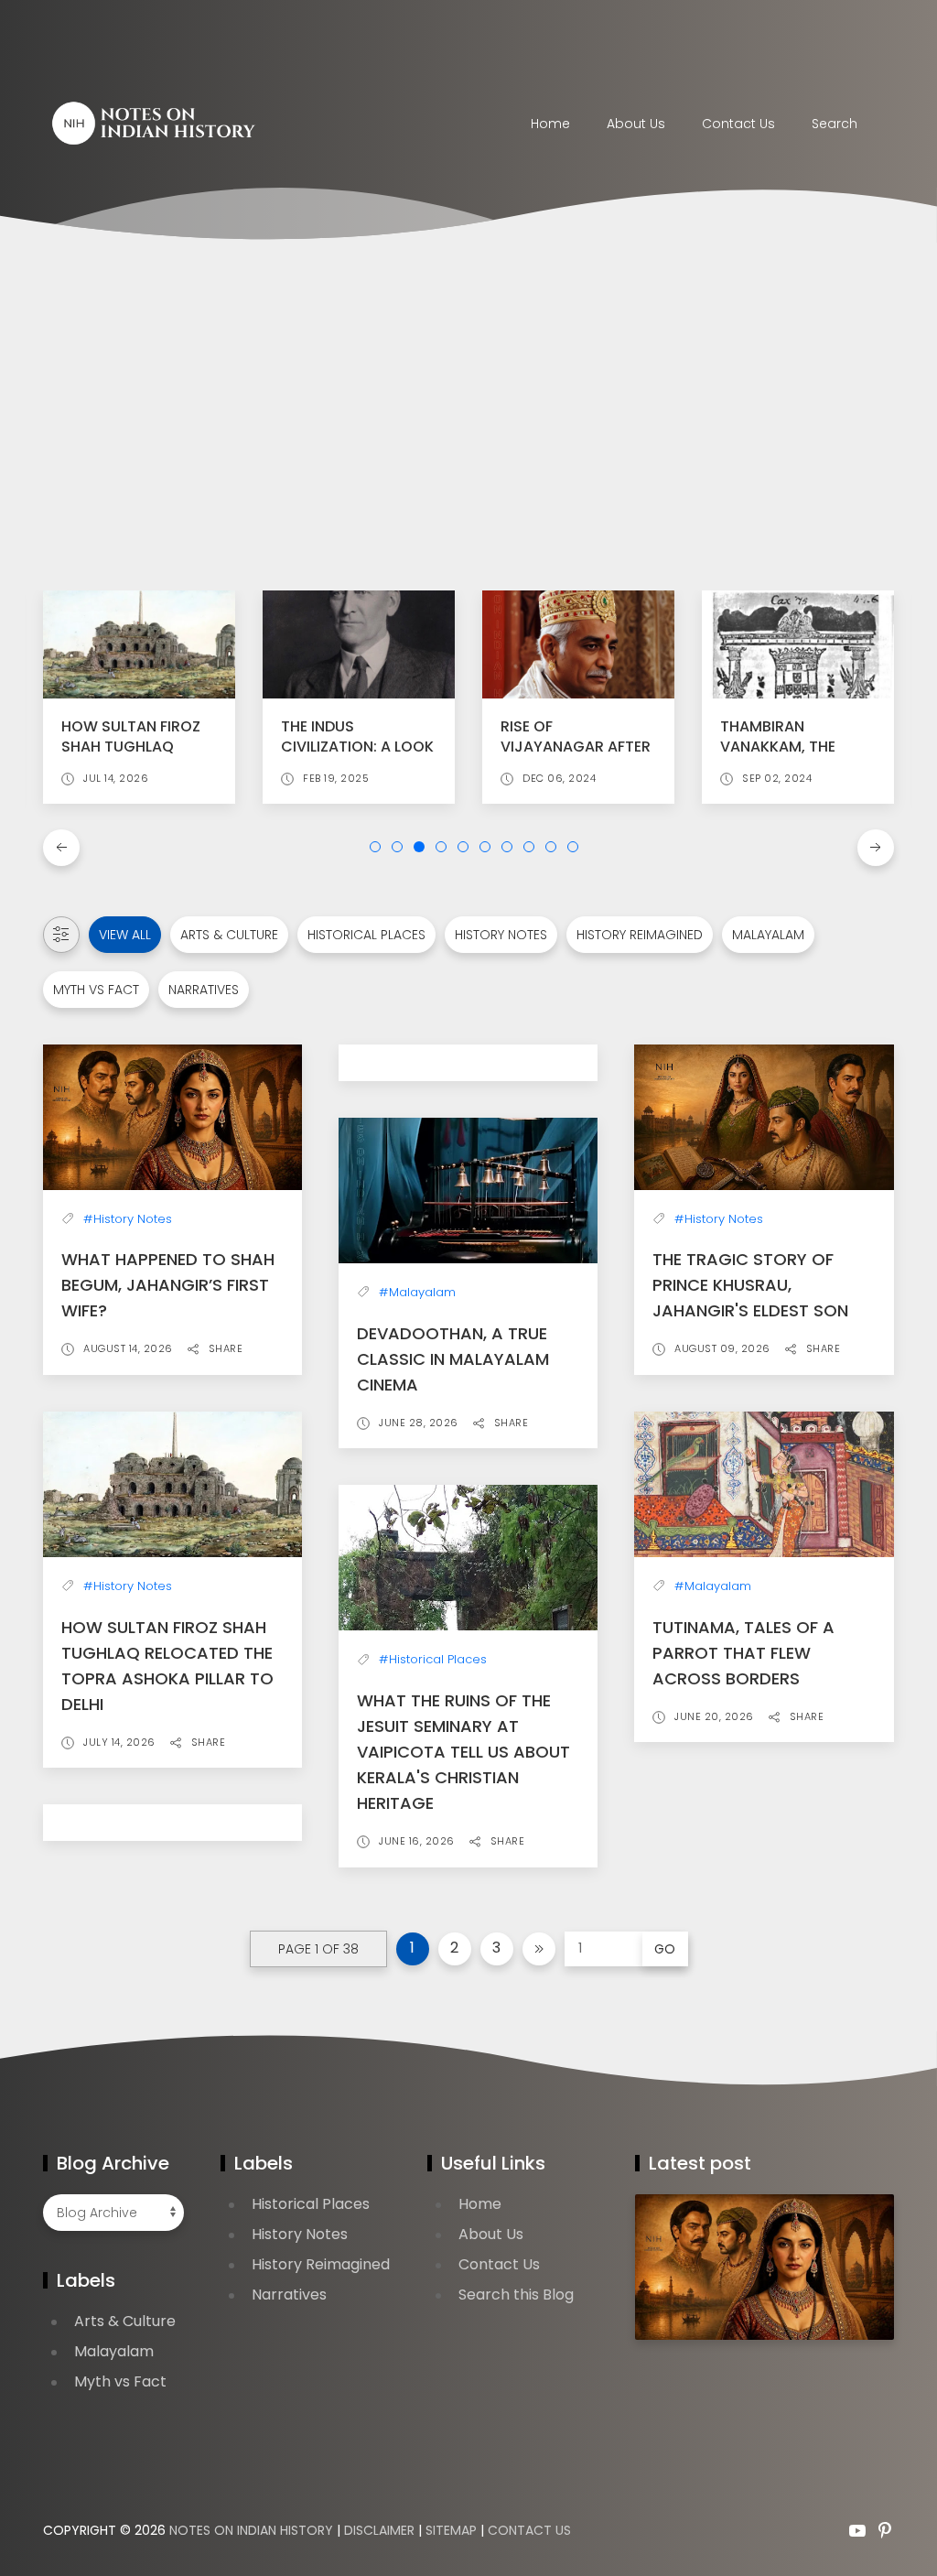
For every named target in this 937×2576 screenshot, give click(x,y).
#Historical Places (433, 1659)
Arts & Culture (229, 935)
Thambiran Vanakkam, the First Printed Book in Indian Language (793, 757)
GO (665, 1949)
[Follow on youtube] (857, 2530)
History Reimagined (640, 935)
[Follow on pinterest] (885, 2530)
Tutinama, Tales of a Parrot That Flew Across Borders (743, 1653)
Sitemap (451, 2530)
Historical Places (366, 935)
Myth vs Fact (96, 990)
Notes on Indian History (251, 2530)
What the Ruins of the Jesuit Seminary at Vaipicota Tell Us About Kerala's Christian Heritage (463, 1752)
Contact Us (499, 2264)
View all (125, 935)
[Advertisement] (468, 417)
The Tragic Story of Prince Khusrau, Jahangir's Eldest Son (750, 1285)
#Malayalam (417, 1292)
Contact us (738, 124)
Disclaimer (379, 2530)
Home (550, 124)
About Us (636, 124)
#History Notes (128, 1219)
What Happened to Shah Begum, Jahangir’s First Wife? (168, 1285)
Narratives (204, 990)
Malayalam (768, 935)
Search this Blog (516, 2295)
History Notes (501, 935)
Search (835, 124)
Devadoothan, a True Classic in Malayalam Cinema (453, 1359)
